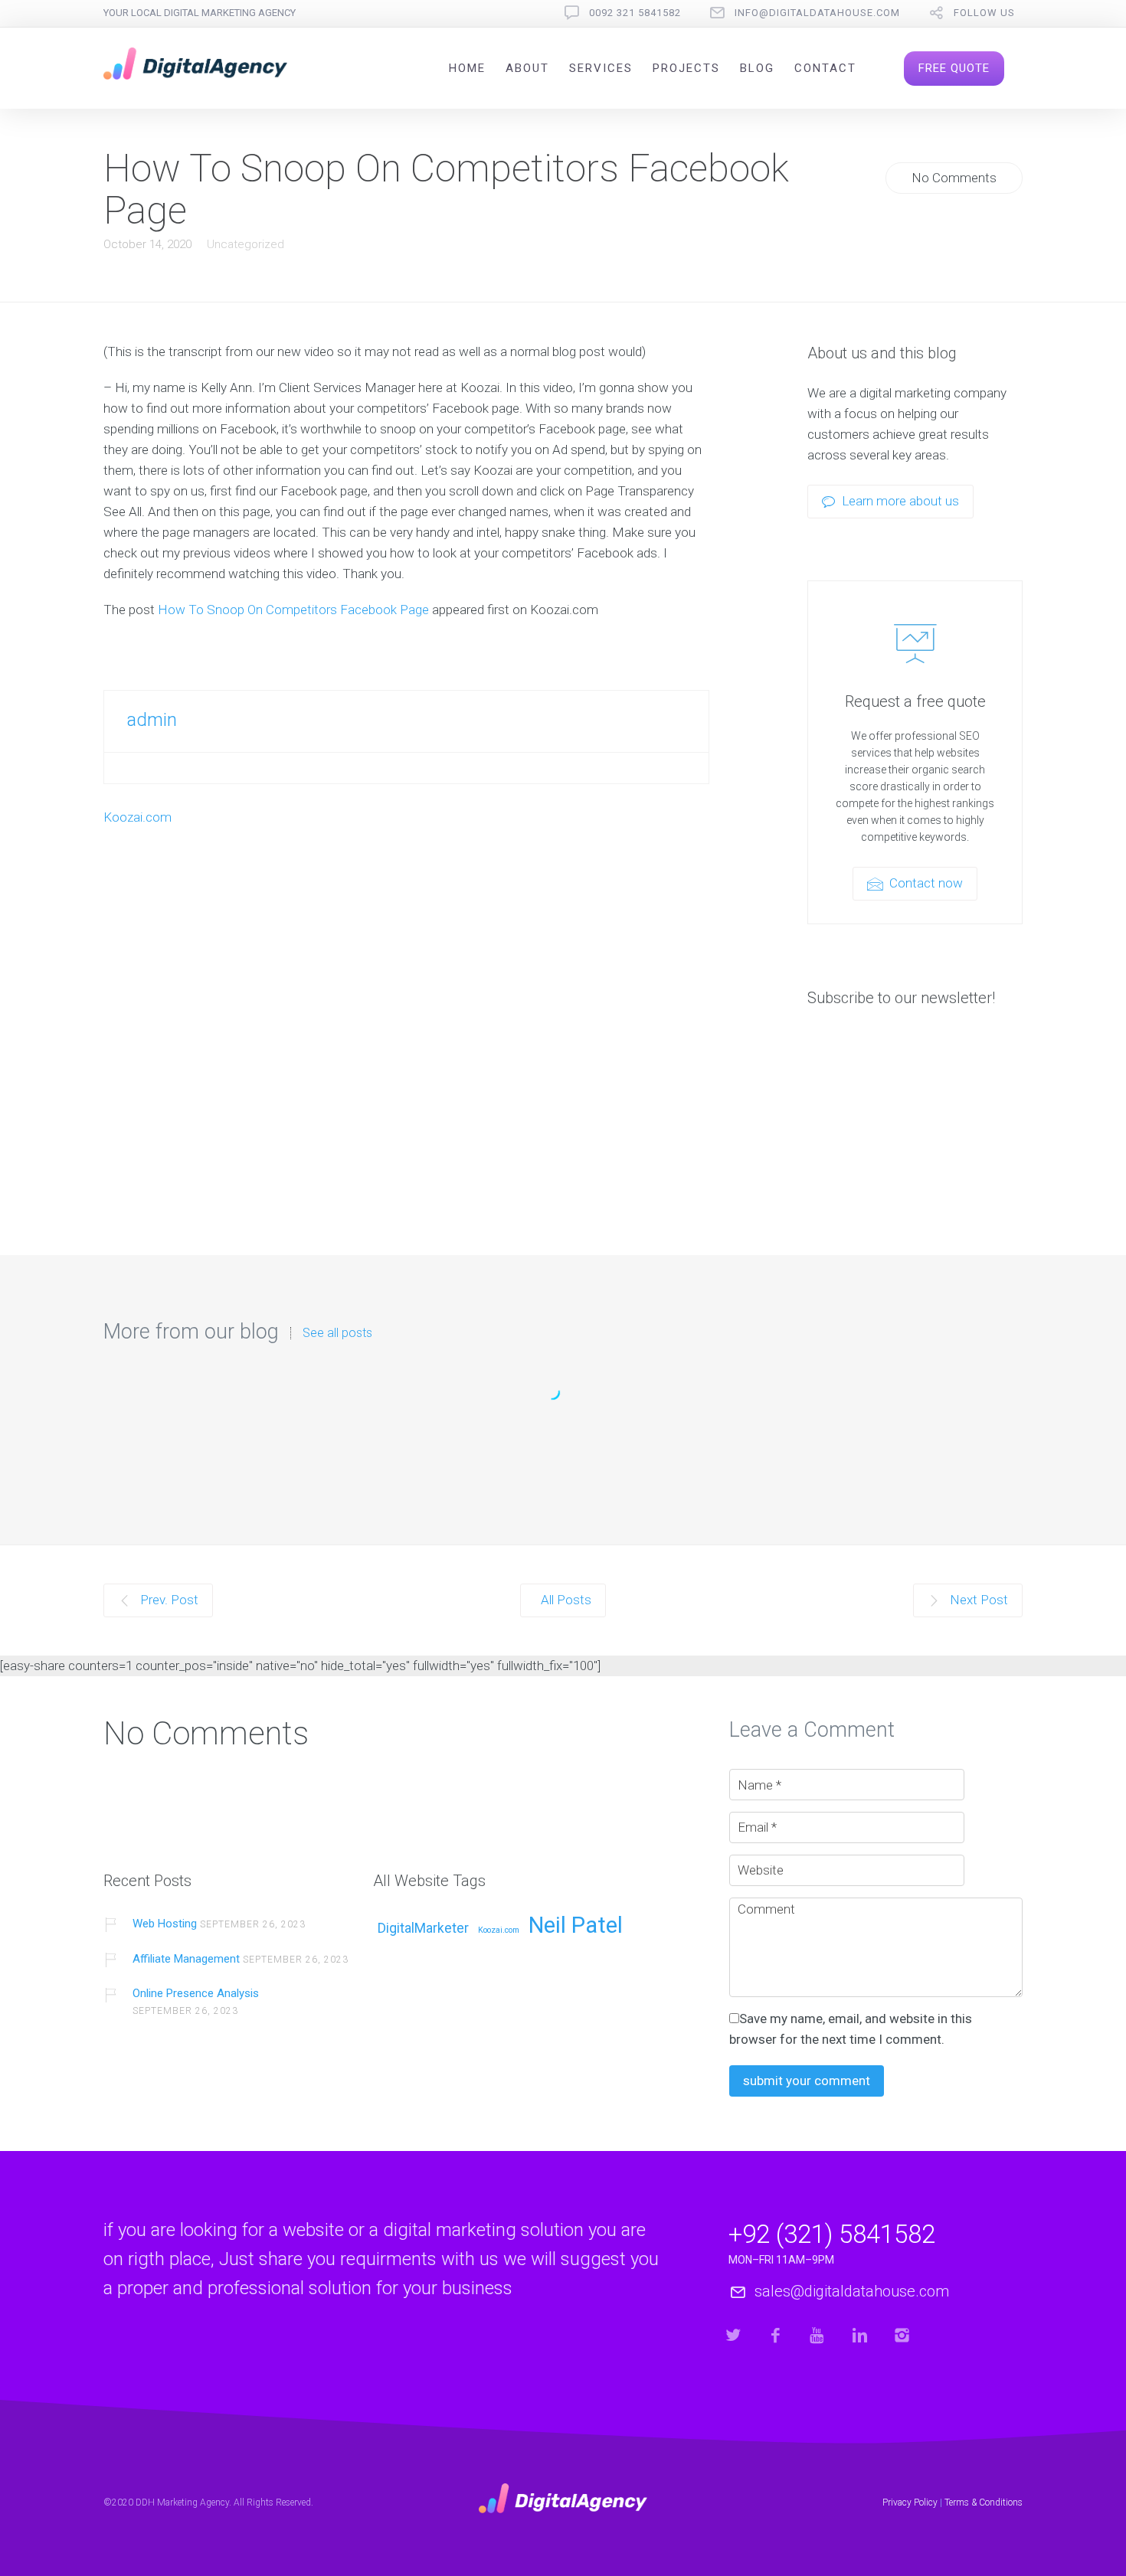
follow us (984, 13)
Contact (825, 68)
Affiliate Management (186, 1959)
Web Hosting (563, 1439)
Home (467, 68)
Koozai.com (137, 817)
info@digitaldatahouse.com (817, 13)
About (527, 68)
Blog (757, 68)
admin (152, 720)
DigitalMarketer (423, 1929)
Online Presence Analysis (196, 1993)
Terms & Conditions (984, 2502)
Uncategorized (245, 244)
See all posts (337, 1333)
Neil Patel (576, 1926)
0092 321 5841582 (635, 13)
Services (601, 68)
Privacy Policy (910, 2502)
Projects (686, 68)
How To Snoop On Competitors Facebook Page (293, 610)
